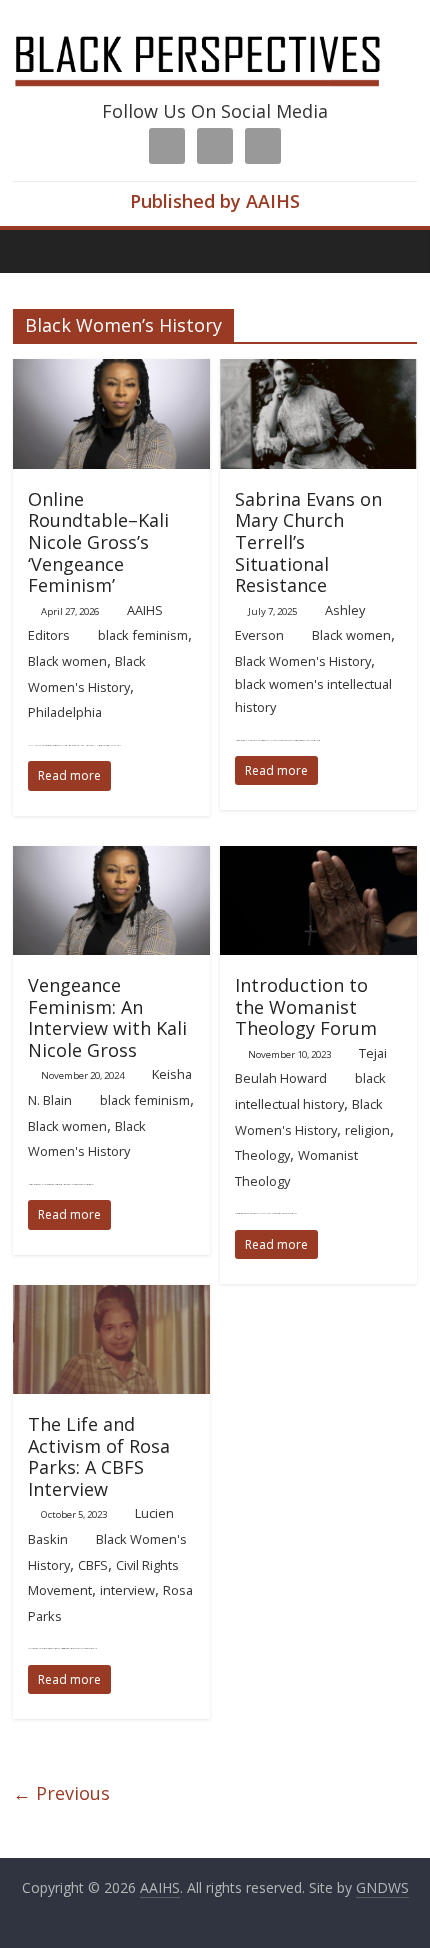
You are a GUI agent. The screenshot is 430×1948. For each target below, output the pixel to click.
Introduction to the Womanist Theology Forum (306, 1006)
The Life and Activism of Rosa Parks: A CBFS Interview (99, 1456)
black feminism (143, 635)
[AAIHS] (215, 32)
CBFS (93, 1565)
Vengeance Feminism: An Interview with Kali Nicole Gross (107, 1017)
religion (367, 1130)
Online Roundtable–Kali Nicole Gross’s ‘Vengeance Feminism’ (98, 542)
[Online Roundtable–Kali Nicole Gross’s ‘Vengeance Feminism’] (111, 371)
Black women (67, 661)
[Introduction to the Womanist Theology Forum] (318, 858)
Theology (262, 1155)
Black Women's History (303, 661)
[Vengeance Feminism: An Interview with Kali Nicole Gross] (111, 858)
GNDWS (382, 1887)
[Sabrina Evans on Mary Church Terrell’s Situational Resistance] (318, 371)
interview (127, 1590)
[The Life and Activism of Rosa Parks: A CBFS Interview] (111, 1297)
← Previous (61, 1793)
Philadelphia (65, 712)
